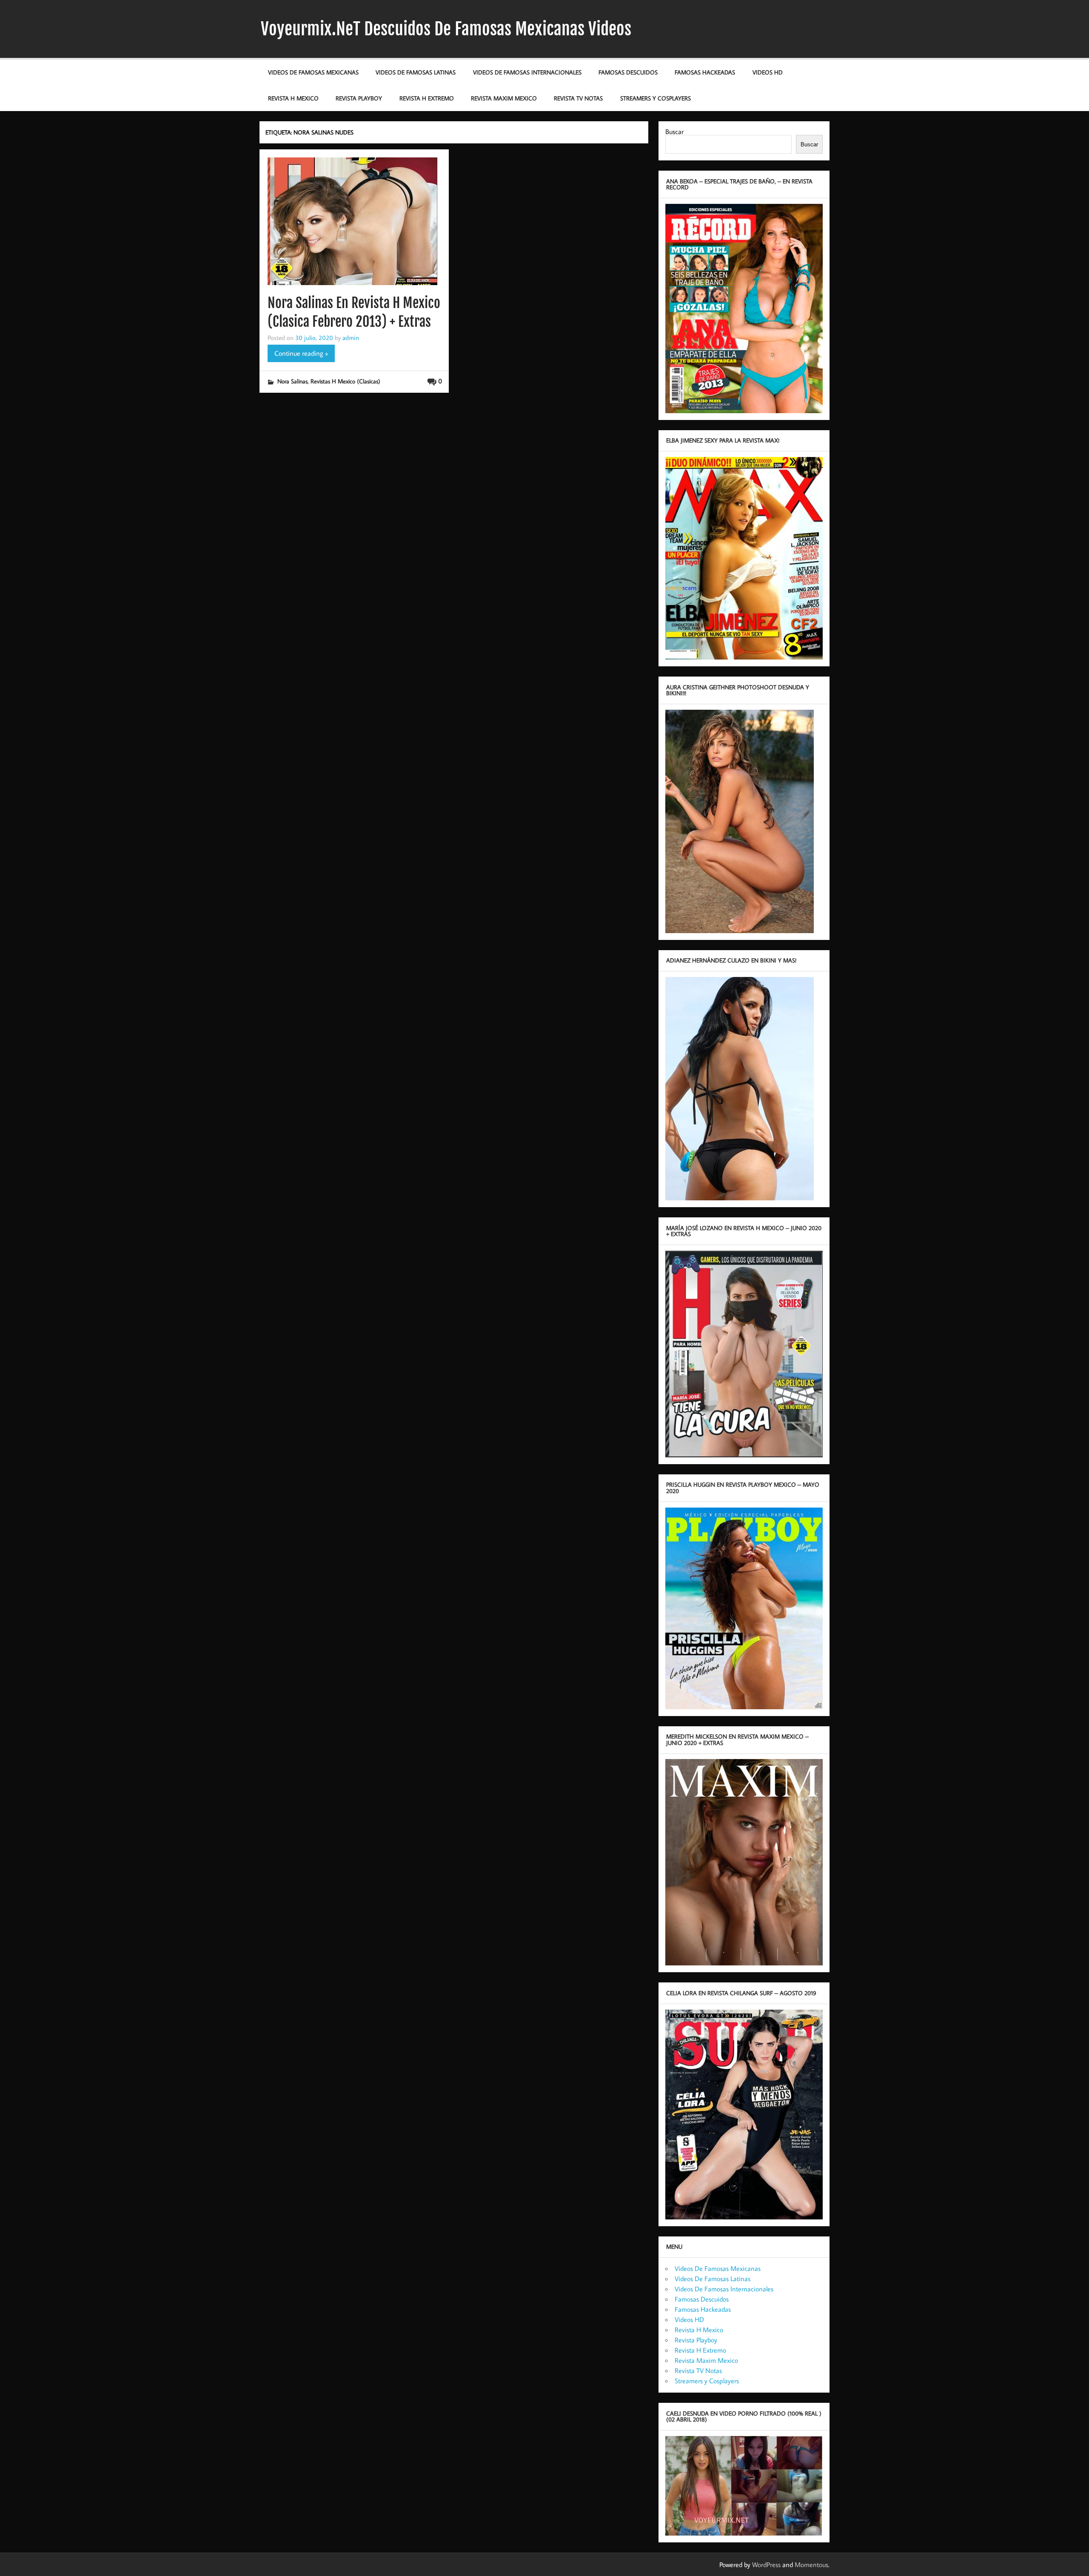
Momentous (811, 2565)
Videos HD (768, 72)
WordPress (766, 2565)
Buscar (674, 131)
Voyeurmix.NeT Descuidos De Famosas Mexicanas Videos (446, 29)
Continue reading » (301, 353)
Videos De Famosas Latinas (416, 72)
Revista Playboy (359, 98)
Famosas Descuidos (628, 72)
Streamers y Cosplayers (656, 98)
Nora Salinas (292, 381)
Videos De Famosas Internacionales (527, 72)
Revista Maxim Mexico (504, 98)
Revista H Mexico (293, 98)
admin (351, 337)
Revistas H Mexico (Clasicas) (345, 381)
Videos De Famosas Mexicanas (313, 72)
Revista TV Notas (578, 98)
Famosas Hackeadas (705, 72)
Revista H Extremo (427, 98)
